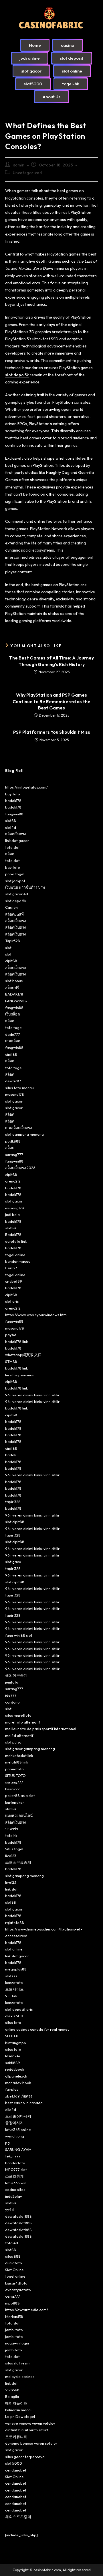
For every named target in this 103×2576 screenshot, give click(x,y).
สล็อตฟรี (12, 988)
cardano (12, 1702)
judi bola (12, 1214)
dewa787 (13, 1081)
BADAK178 (14, 994)
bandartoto (15, 2163)
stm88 (11, 1809)
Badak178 (13, 1234)
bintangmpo (16, 2043)
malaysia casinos (20, 2376)
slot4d (11, 827)
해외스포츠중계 (18, 2517)
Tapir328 (13, 941)
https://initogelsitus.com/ (26, 787)
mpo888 (12, 2303)
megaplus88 (16, 1969)
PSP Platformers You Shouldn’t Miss (52, 732)
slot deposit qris (19, 2009)
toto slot (12, 847)
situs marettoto (18, 1715)
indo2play (14, 2196)
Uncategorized (27, 173)
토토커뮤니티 (16, 2437)
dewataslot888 (18, 2216)
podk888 (13, 1141)
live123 (11, 1856)
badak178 (13, 801)
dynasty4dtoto (18, 2290)
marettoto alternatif (23, 1722)
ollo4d (11, 2110)
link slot (11, 1889)
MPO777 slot (16, 2169)
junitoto (12, 1682)
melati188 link (17, 1762)
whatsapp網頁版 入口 (23, 1355)
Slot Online (14, 2270)
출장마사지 (14, 2123)
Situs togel (14, 1849)
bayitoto (13, 794)
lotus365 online (18, 2129)
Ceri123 (11, 1268)
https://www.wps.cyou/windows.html (36, 1315)
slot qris (12, 1301)
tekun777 (13, 2156)
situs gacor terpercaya (25, 2457)
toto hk (11, 1835)
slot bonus (14, 981)
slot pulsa (13, 1742)
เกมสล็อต (13, 1041)
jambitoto (14, 2350)
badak (11, 1455)
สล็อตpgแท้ (14, 914)
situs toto (13, 2022)
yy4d (9, 2209)
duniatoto (14, 2263)
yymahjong (15, 2136)
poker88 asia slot (20, 1795)
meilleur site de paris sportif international (41, 1729)
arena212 (13, 1181)
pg (7, 2143)
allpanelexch (16, 2076)
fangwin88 (14, 814)
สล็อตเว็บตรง (15, 834)
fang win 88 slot (19, 1635)
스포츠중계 (14, 2176)
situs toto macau (19, 1088)
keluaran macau (19, 2410)
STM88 (11, 1362)
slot (8, 948)
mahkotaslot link (19, 1755)
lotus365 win (16, 2183)
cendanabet (16, 2470)
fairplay (12, 2089)
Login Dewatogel (20, 2416)
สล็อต (10, 854)
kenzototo (14, 1982)
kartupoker (15, 1802)
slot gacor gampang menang (30, 1749)
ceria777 (13, 2296)
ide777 (11, 1695)
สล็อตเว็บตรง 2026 (20, 1168)
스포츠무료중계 (18, 1862)
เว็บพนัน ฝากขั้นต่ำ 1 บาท (25, 887)
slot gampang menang (24, 1134)
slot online (14, 1949)
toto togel (14, 1027)
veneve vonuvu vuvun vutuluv (30, 2423)
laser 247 (13, 2056)
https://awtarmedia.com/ (27, 2310)
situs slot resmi (18, 2363)
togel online (15, 1255)
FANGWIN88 (16, 1001)
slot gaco (13, 1562)
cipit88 (11, 961)
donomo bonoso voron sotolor (31, 2443)
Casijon (11, 907)
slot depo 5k (17, 375)
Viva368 (12, 2390)
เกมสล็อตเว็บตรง (18, 1128)
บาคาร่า (12, 1829)
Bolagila (12, 2396)
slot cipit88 (15, 1522)
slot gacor (14, 1101)
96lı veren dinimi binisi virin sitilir (32, 1395)
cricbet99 (14, 1281)
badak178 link (16, 1342)
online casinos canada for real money (37, 2029)
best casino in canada (24, 2103)
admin (19, 165)
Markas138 (14, 2316)
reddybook (15, 2069)
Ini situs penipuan (20, 1375)
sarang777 (14, 1155)
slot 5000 (14, 2463)
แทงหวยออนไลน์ (19, 1815)
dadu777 (13, 1034)
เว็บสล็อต (12, 1014)
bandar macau (18, 1261)
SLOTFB (12, 2036)
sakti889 (13, 2063)
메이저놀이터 (16, 2403)
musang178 (15, 1094)
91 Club (11, 1996)
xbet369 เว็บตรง (19, 2096)
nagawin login (17, 2343)
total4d (12, 2243)
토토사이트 (14, 1989)
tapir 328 (13, 1502)
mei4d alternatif (19, 1736)
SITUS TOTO (15, 1775)
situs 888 (13, 2256)
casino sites (15, 2189)
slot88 (11, 821)
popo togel (15, 874)
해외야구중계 (16, 1675)
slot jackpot (15, 881)
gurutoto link (16, 1241)
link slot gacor (17, 840)
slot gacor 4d (17, 894)
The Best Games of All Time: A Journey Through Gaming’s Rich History (51, 661)
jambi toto (14, 2330)
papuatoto (14, 1769)
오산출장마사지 (18, 2116)
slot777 (11, 1976)
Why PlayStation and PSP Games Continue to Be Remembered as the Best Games (51, 701)
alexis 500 (14, 2016)
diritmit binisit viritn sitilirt (27, 2430)
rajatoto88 (15, 1923)
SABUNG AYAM (18, 2149)
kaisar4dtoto (16, 2283)
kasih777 (12, 1789)
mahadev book (18, 2083)
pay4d (11, 1335)
